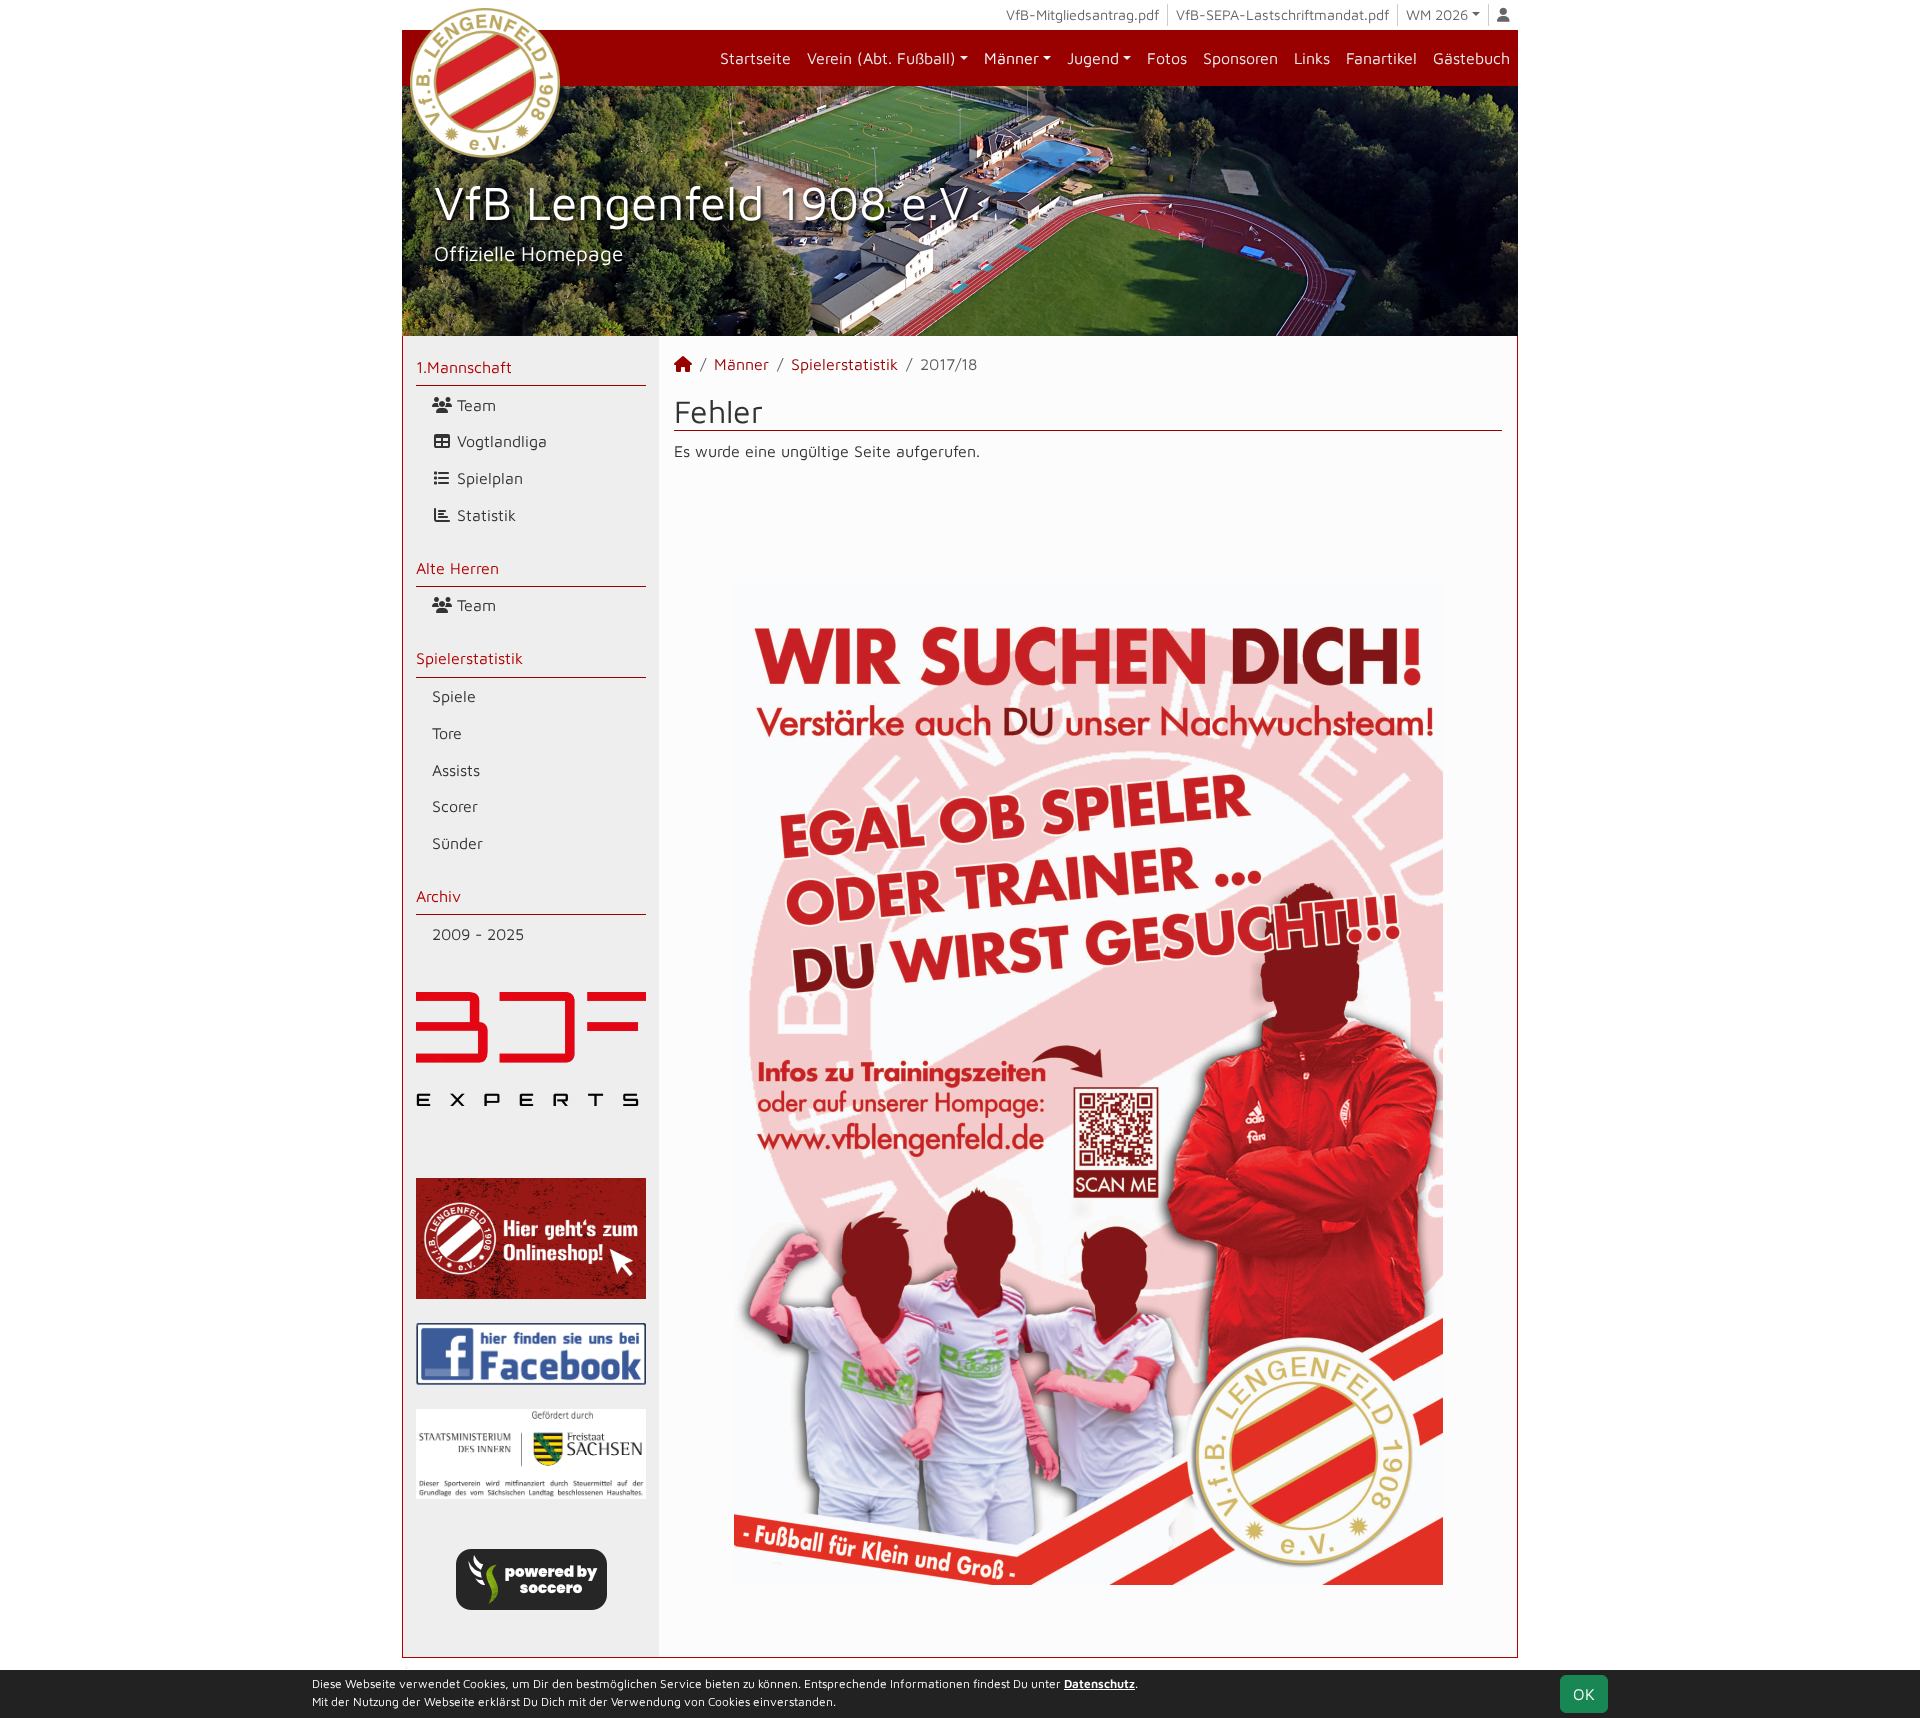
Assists (456, 770)
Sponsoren (1240, 58)
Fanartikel (1381, 58)
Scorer (455, 806)
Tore (447, 733)
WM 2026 (1437, 14)
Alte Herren (457, 568)
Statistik (484, 515)
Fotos (1167, 58)
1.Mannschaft (464, 367)
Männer (1011, 58)
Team (474, 405)
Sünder (457, 843)
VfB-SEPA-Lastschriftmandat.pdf (1282, 14)
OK (1584, 1694)
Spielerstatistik (469, 658)
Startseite (755, 58)
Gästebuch (1471, 58)
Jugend (1093, 58)
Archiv (438, 896)
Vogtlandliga (499, 441)
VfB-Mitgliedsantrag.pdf (1082, 14)
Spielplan (487, 478)
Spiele (454, 696)
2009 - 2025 (478, 934)
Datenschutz (1099, 1683)
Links (1312, 58)
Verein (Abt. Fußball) (881, 58)
